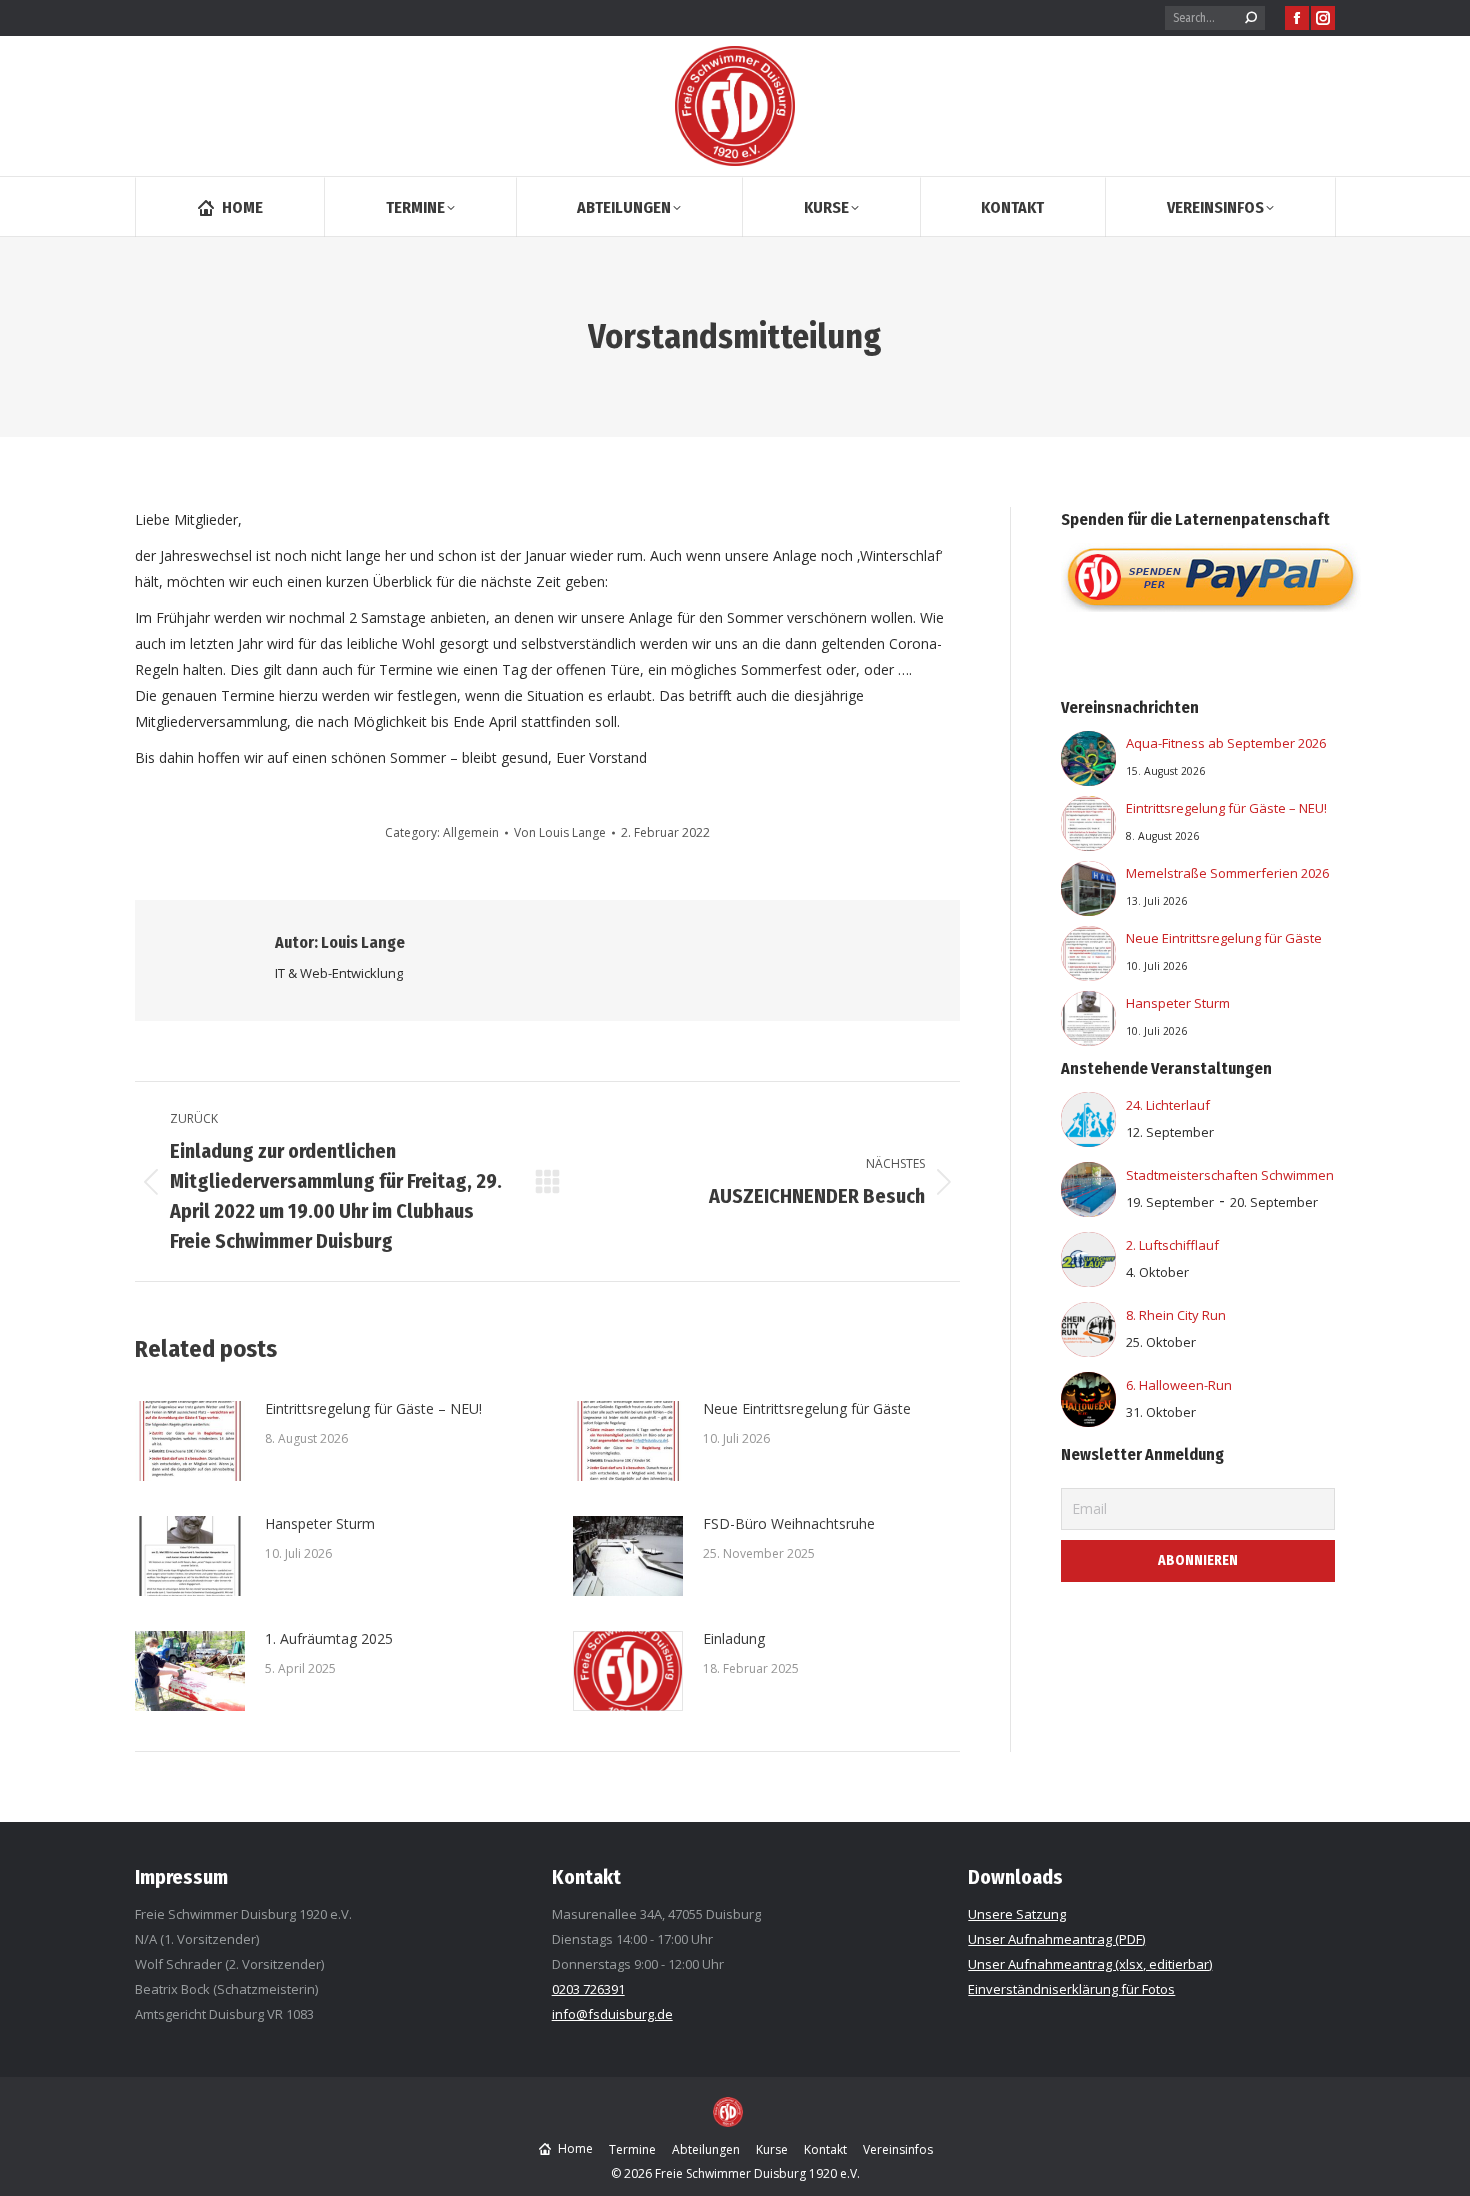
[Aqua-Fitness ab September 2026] (1088, 762)
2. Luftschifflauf (1172, 1245)
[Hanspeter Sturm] (1088, 1022)
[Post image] (190, 1441)
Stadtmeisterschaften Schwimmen (1230, 1175)
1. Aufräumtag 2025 (329, 1638)
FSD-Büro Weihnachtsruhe (789, 1523)
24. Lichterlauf (1168, 1105)
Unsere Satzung (1017, 1914)
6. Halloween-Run (1179, 1385)
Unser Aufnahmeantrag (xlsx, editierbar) (1090, 1964)
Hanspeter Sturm (320, 1523)
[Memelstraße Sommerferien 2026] (1088, 892)
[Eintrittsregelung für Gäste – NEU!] (1088, 827)
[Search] (1251, 18)
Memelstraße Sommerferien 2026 (1227, 873)
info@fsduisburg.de (612, 2014)
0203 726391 (588, 1989)
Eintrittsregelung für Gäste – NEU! (373, 1408)
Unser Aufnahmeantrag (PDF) (1056, 1939)
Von (560, 832)
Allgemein (471, 832)
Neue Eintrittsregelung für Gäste (807, 1408)
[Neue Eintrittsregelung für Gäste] (1088, 957)
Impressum (181, 1877)
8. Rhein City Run (1176, 1315)
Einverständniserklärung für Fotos (1071, 1989)
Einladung (734, 1638)
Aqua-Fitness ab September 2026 (1226, 743)
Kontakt (586, 1877)
